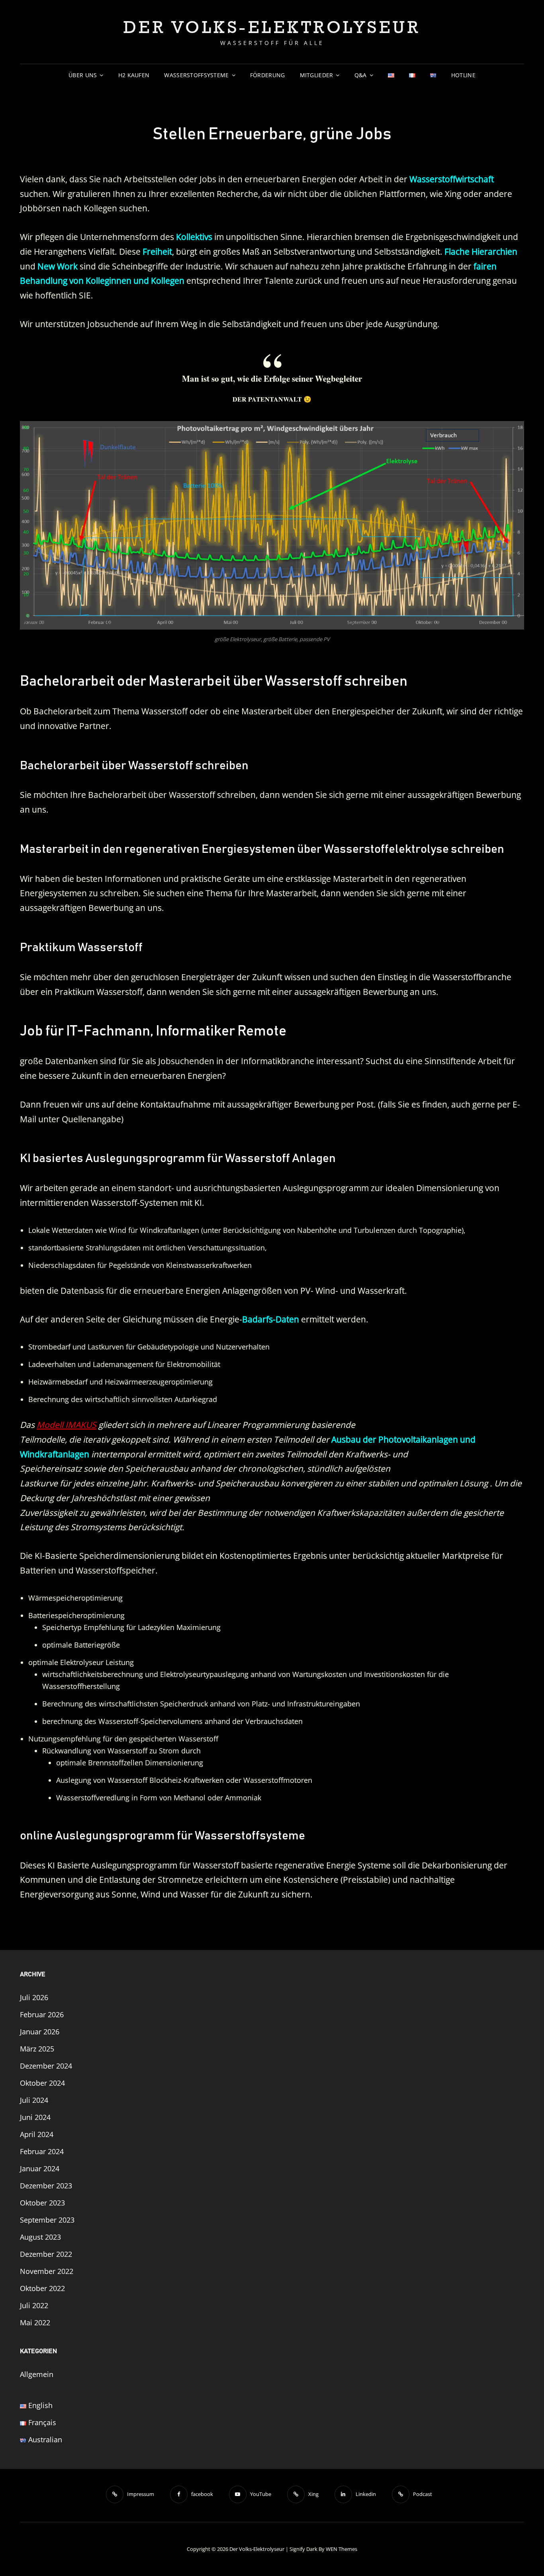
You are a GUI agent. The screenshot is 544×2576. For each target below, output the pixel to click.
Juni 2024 (35, 2117)
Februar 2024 (42, 2151)
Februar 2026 (42, 2014)
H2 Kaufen (134, 75)
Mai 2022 (35, 2322)
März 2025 (37, 2049)
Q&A (361, 75)
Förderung (268, 75)
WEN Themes (341, 2549)
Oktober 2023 (42, 2203)
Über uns (83, 75)
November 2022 (47, 2271)
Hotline (463, 75)
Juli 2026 (34, 1997)
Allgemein (37, 2374)
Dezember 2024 (46, 2066)
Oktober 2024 (42, 2083)
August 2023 (40, 2237)
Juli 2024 (34, 2100)
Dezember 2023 (46, 2186)
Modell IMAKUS (67, 1425)
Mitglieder (317, 75)
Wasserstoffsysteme (196, 75)
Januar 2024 (40, 2168)
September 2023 (47, 2220)
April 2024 (37, 2134)
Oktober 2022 (42, 2288)
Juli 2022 (34, 2305)
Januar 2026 (40, 2032)
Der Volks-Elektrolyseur (272, 27)
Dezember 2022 (46, 2254)
